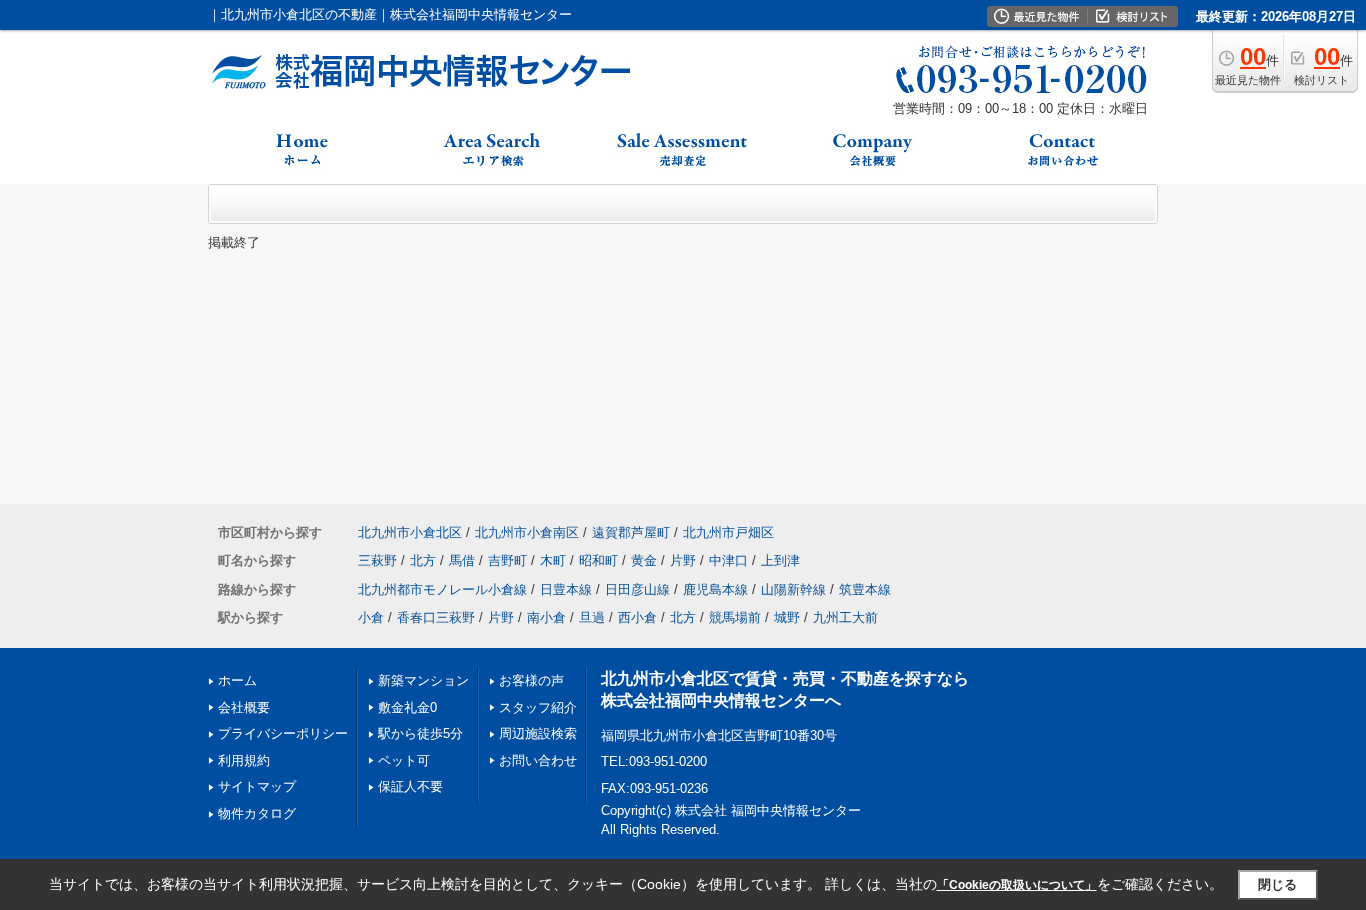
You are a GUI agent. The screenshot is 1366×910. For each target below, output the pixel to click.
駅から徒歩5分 (420, 733)
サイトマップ (257, 786)
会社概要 (244, 707)
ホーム (237, 680)
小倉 (371, 617)
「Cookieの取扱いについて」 (1017, 885)
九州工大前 (845, 617)
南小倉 (546, 617)
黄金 (644, 560)
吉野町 (507, 560)
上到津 (780, 560)
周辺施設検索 (538, 733)
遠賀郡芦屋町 (631, 532)
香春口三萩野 (436, 617)
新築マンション (423, 680)
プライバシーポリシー (283, 733)
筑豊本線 (865, 589)
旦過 (592, 617)
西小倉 (637, 617)
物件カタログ (257, 813)
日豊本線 (566, 589)
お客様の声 (531, 680)
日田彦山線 (637, 589)
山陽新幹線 (793, 589)
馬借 (462, 560)
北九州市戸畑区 (728, 532)
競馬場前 (735, 617)
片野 (683, 560)
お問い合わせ (538, 760)
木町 (553, 560)
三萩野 (377, 560)
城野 (787, 617)
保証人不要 (410, 786)
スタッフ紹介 (538, 707)
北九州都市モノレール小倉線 (442, 589)
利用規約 (244, 760)
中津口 (728, 560)
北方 (423, 560)
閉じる (1277, 884)
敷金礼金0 (407, 707)
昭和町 (598, 560)
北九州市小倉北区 (410, 532)
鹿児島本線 (715, 589)
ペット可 (404, 760)
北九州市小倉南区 (527, 532)
